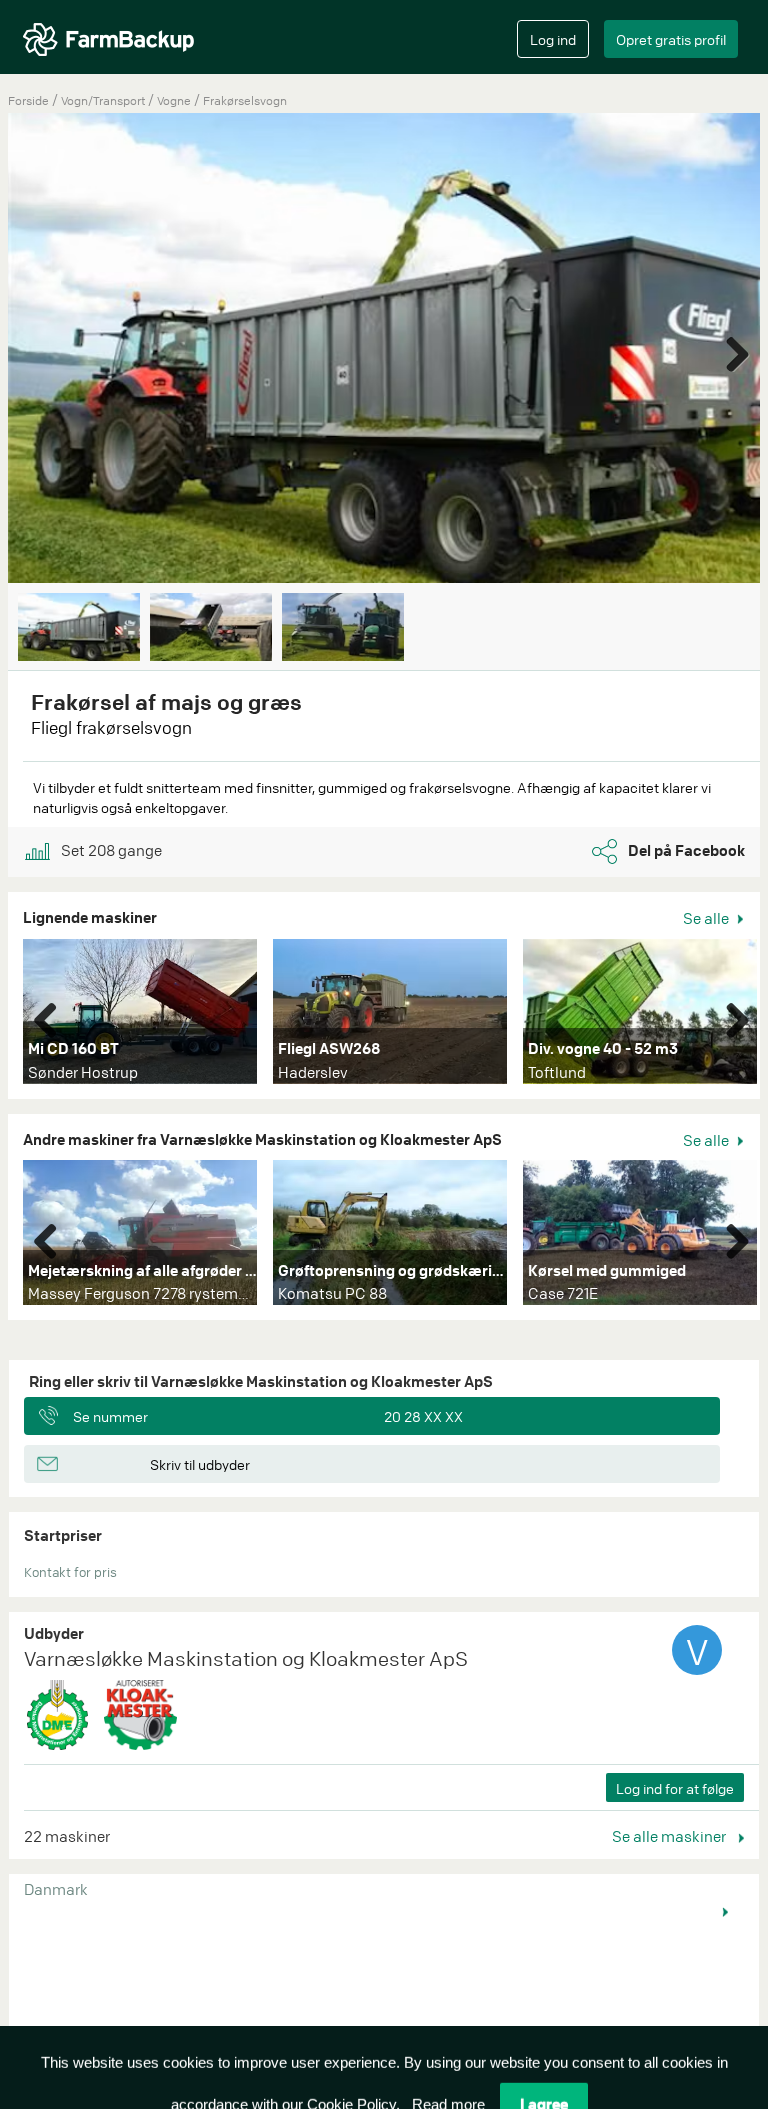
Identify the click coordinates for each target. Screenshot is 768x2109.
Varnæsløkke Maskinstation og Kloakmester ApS (246, 1658)
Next (730, 350)
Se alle (707, 918)
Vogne (175, 100)
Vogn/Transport (104, 100)
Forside (28, 100)
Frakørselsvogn (245, 100)
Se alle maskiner (670, 1836)
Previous (53, 1016)
